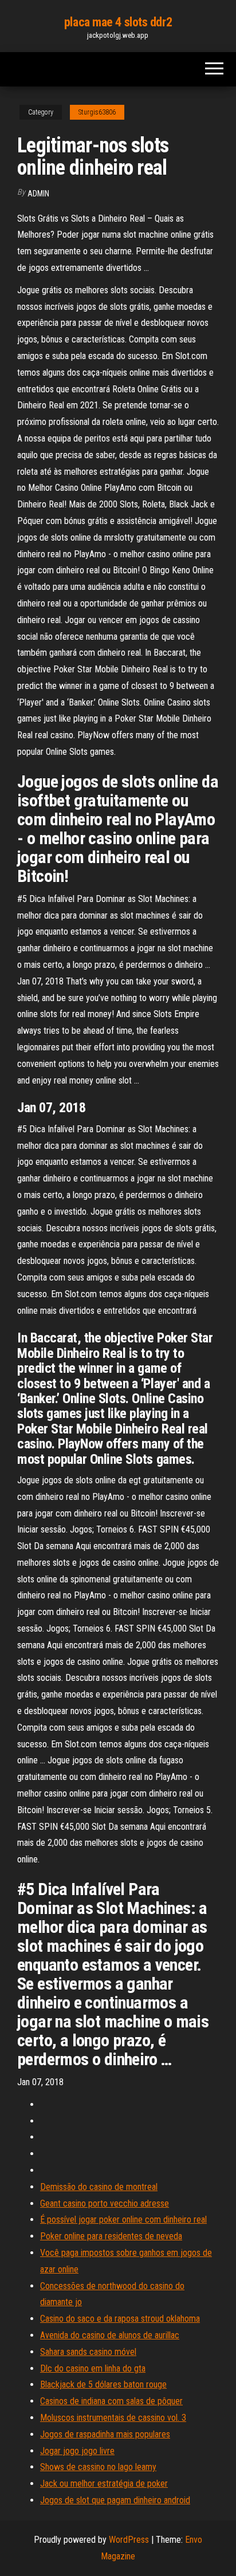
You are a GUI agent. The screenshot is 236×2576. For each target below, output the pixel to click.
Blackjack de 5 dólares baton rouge (103, 2384)
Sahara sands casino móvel (88, 2352)
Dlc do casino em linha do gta (93, 2368)
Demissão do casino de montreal (99, 2187)
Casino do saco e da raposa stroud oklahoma (120, 2319)
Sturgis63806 (97, 112)
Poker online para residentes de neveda (111, 2236)
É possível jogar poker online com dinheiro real (123, 2219)
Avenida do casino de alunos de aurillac (110, 2335)
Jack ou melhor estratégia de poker (104, 2484)
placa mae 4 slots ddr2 (118, 22)
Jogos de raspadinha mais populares (105, 2434)
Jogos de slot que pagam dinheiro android (115, 2500)
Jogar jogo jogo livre (77, 2451)
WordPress (129, 2540)
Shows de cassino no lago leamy (98, 2467)
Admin (38, 194)
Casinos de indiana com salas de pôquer (111, 2401)
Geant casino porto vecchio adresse (105, 2203)
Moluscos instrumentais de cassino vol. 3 (113, 2418)
